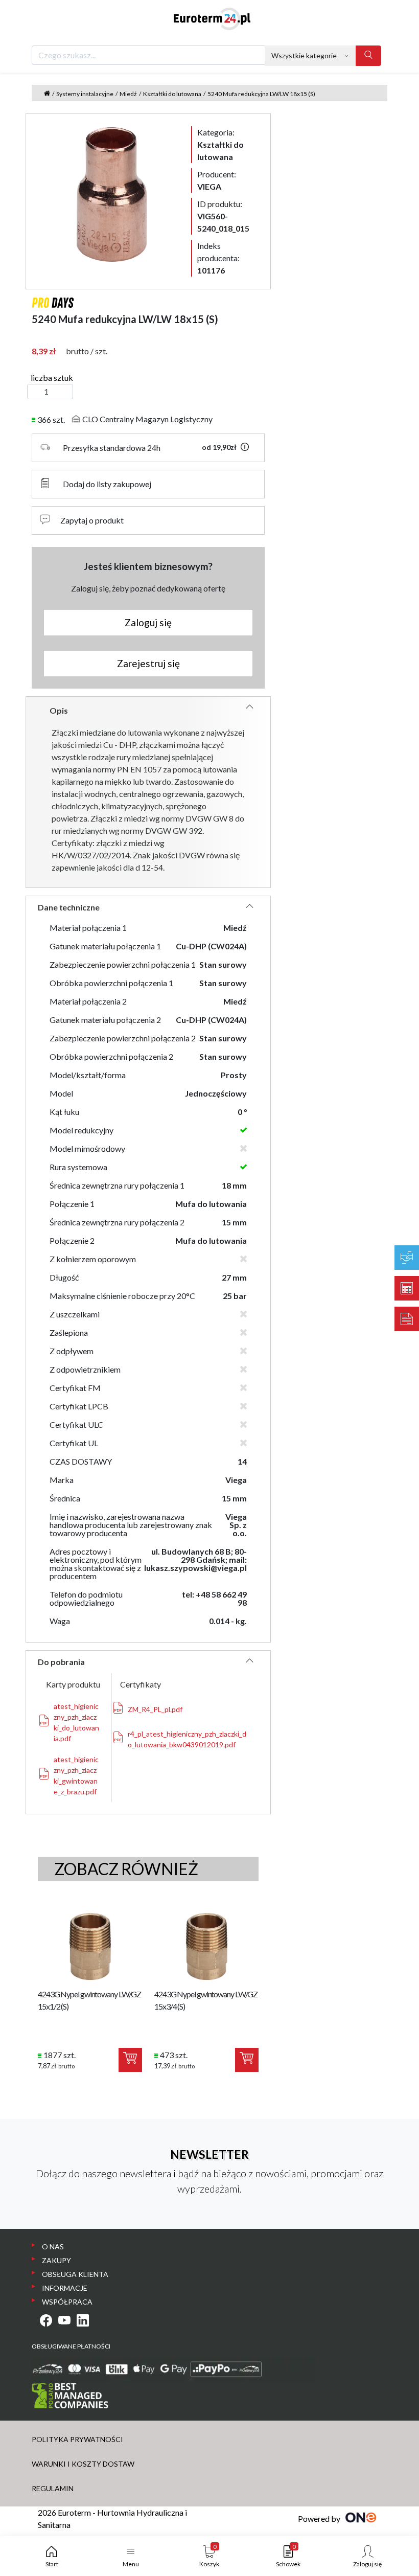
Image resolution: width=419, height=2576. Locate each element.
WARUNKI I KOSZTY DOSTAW (83, 2464)
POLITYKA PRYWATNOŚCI (77, 2439)
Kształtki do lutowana (172, 94)
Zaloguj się (148, 622)
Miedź (128, 94)
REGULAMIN (53, 2488)
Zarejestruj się (148, 663)
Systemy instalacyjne (85, 94)
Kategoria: (220, 144)
